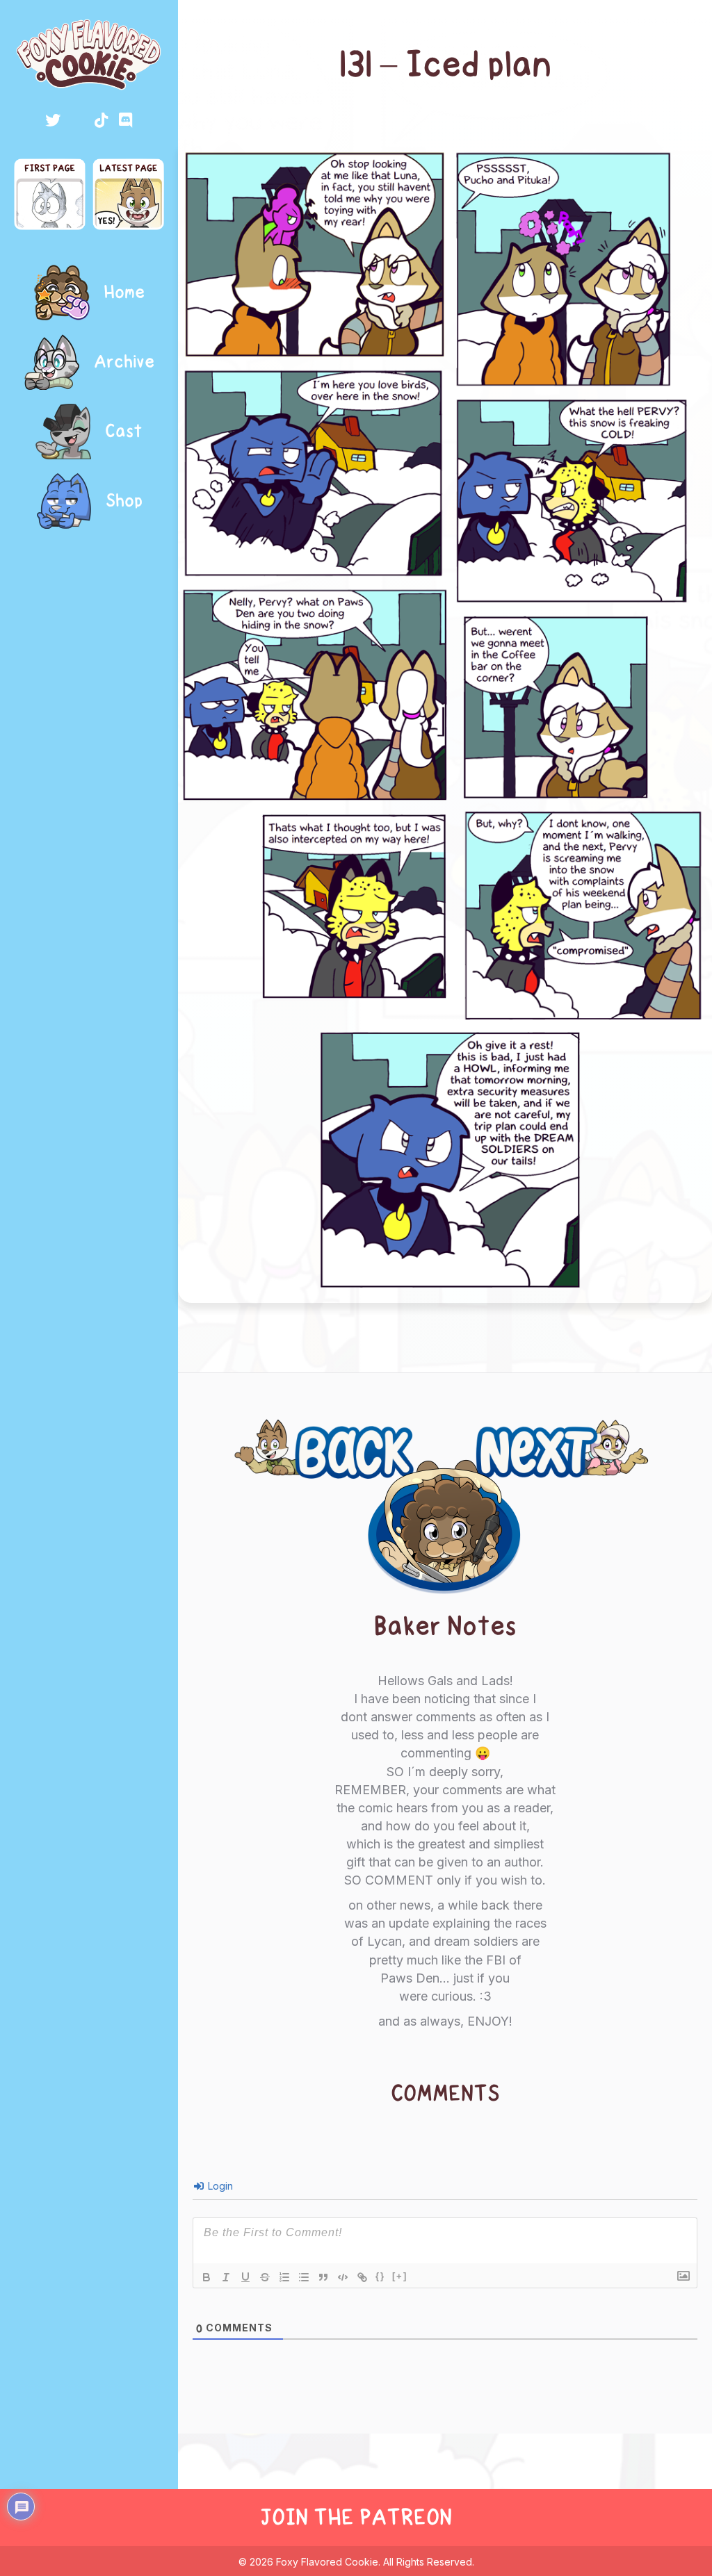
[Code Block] (343, 2277)
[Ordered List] (284, 2277)
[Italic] (226, 2277)
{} (380, 2276)
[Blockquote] (323, 2277)
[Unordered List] (304, 2277)
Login (219, 2186)
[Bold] (207, 2277)
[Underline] (245, 2277)
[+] (400, 2276)
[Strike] (265, 2277)
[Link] (362, 2277)
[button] (53, 120)
